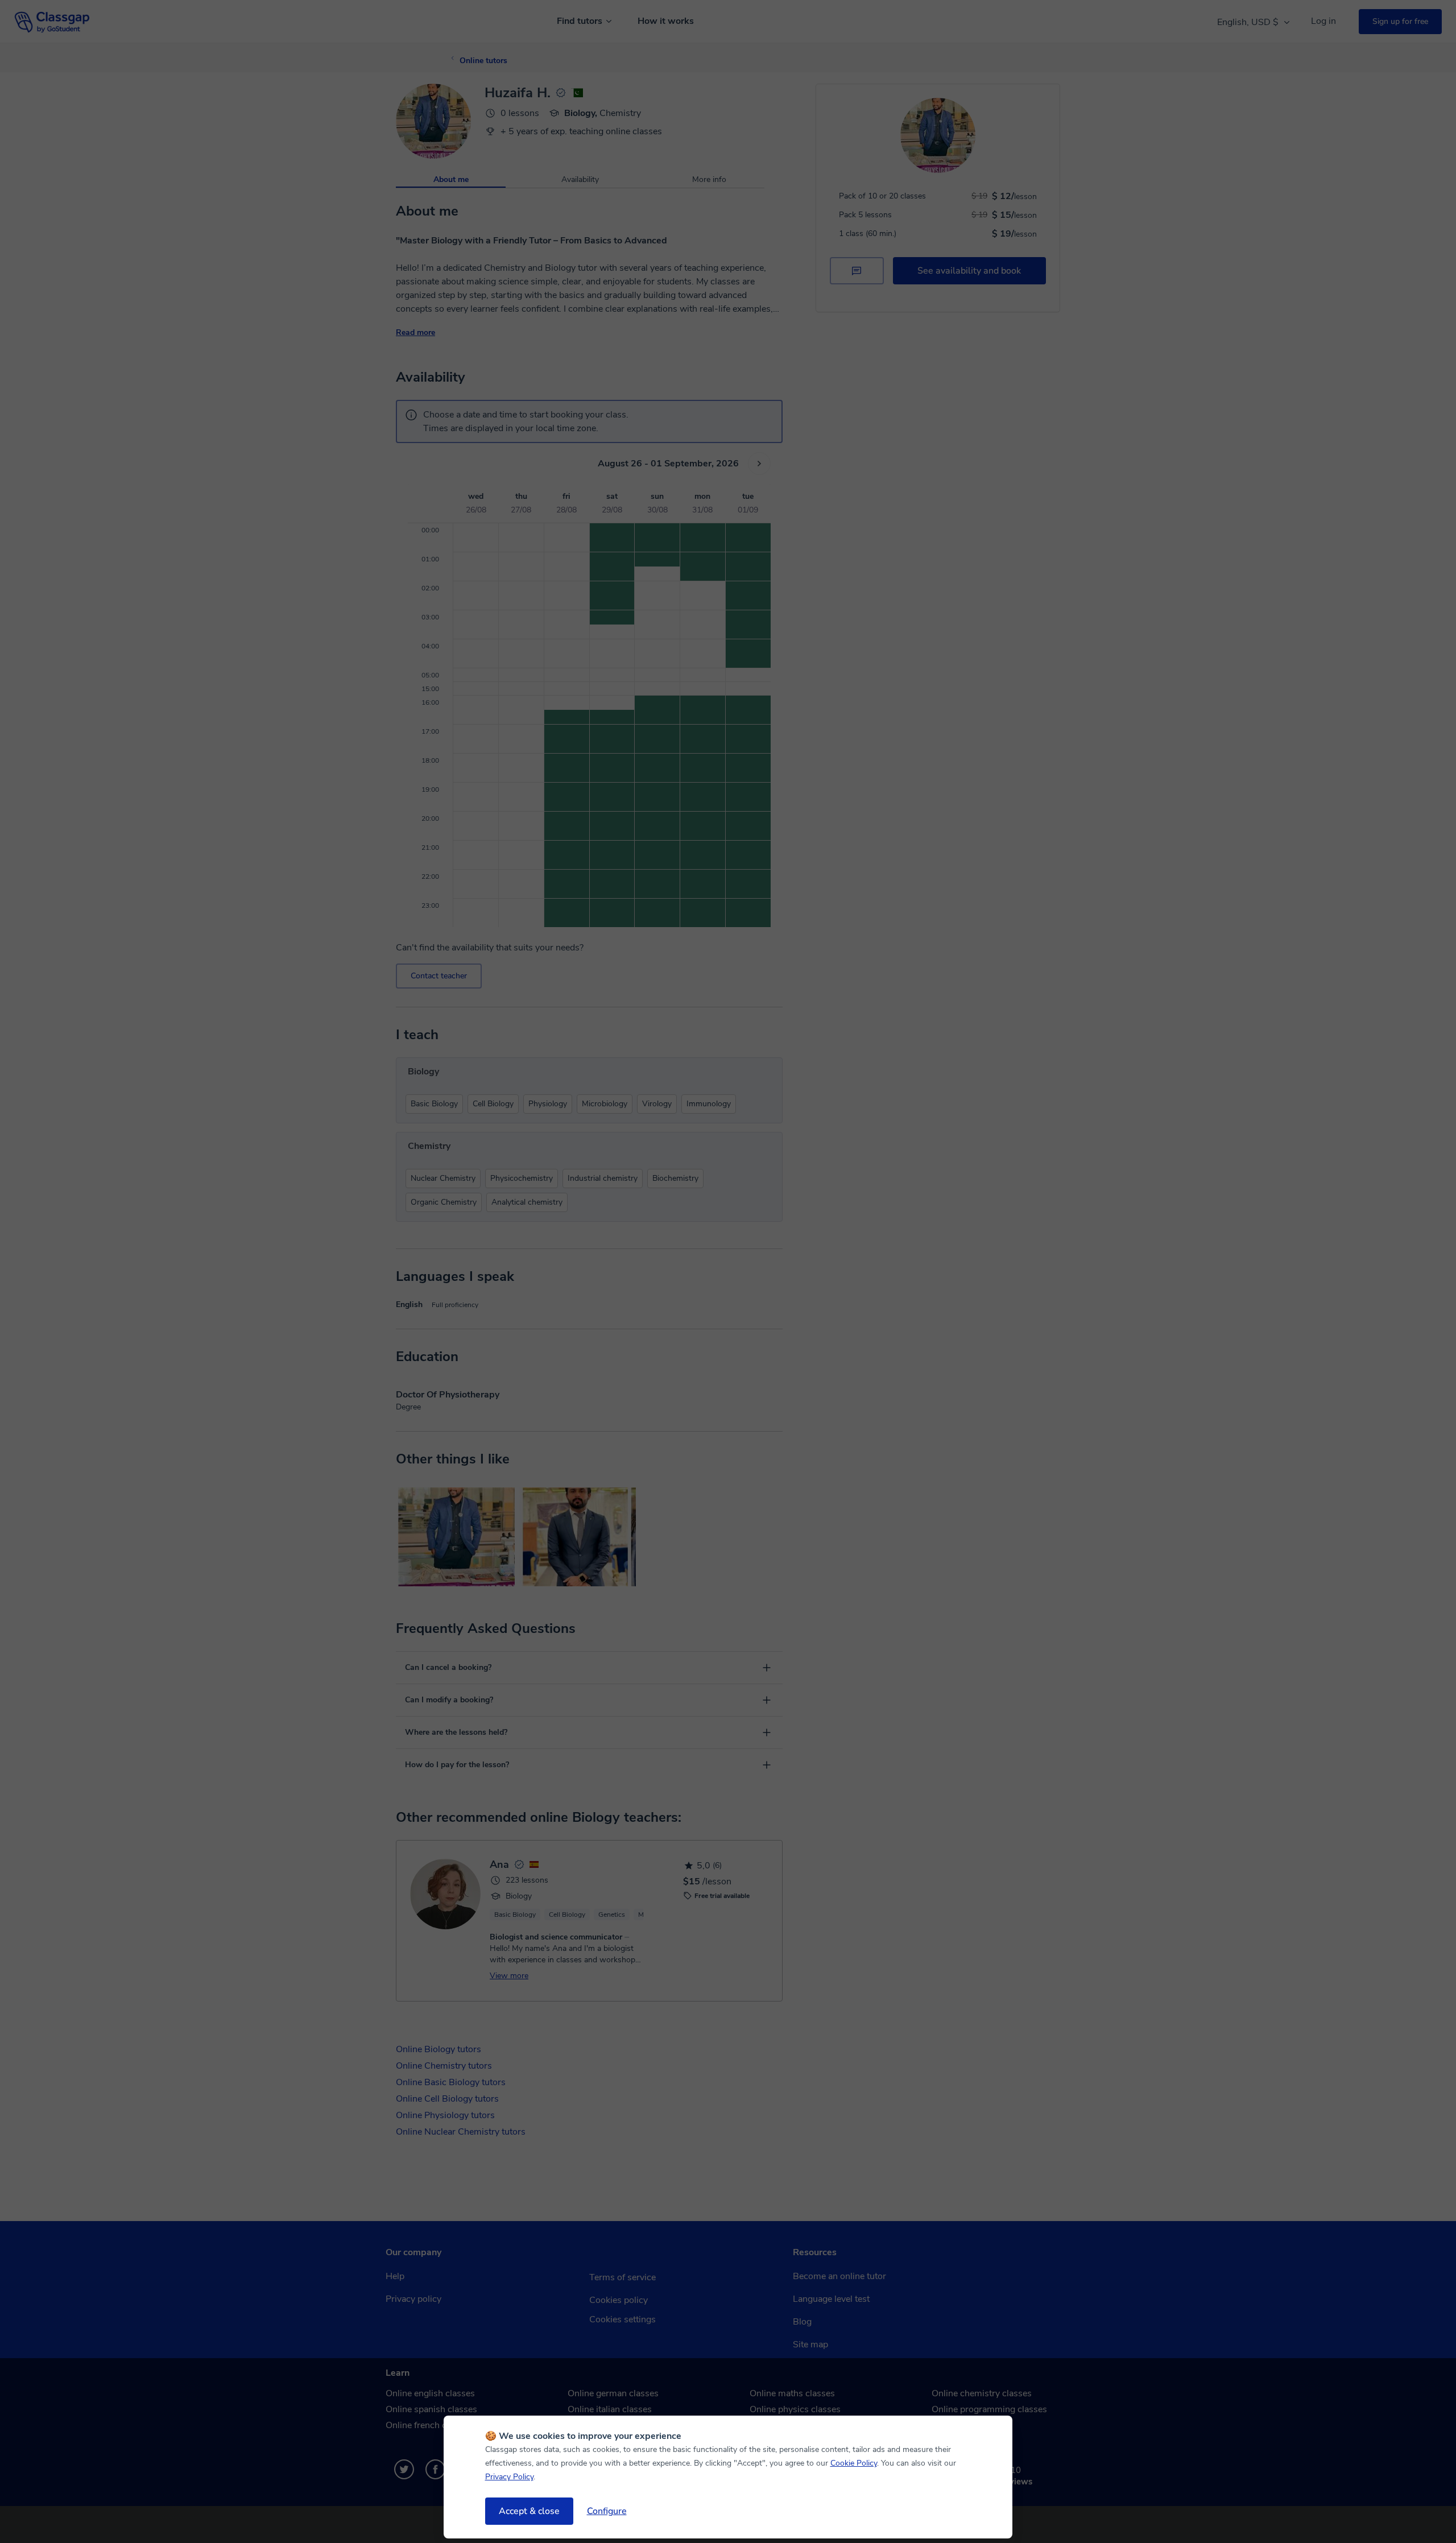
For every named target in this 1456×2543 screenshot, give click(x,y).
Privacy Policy (509, 2477)
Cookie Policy (854, 2463)
